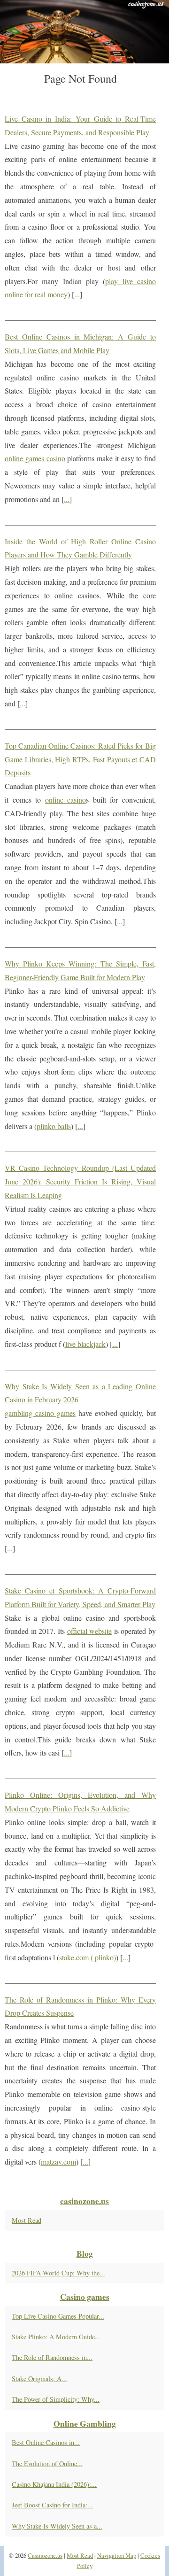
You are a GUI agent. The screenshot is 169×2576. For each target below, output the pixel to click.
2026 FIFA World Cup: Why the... (58, 2273)
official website (90, 1631)
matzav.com (58, 2162)
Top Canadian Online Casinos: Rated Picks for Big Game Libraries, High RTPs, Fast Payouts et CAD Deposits (80, 759)
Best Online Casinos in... (46, 2442)
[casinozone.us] (84, 32)
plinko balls (54, 1126)
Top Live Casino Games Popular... (58, 2316)
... (77, 294)
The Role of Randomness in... (52, 2357)
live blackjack (85, 1344)
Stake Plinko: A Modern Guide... (56, 2337)
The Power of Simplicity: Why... (56, 2399)
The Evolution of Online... (47, 2464)
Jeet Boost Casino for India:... (52, 2505)
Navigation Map (117, 2555)
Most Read (27, 2220)
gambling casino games (40, 1413)
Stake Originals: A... (39, 2379)
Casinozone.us (45, 2555)
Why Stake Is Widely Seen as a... (57, 2526)
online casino (66, 800)
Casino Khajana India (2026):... (54, 2484)
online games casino (35, 458)
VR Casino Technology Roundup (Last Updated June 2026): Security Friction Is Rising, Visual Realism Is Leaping (80, 1181)
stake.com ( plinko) (88, 1957)
